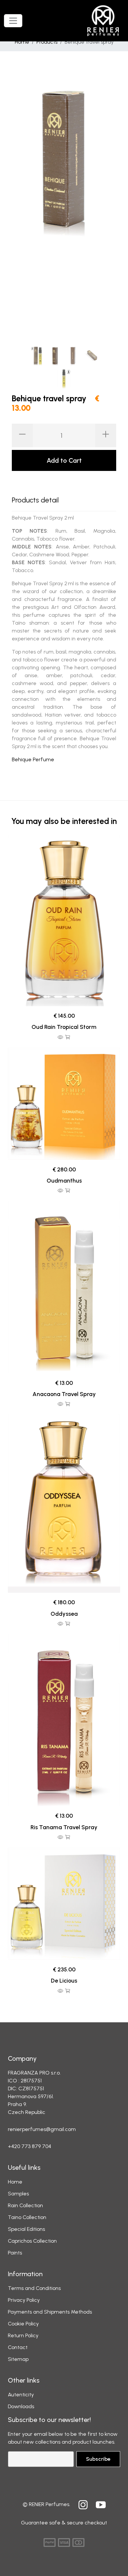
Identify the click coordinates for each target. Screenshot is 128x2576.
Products (47, 42)
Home (22, 42)
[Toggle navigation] (13, 21)
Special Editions (26, 2229)
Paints (15, 2253)
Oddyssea (64, 1614)
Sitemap (18, 2359)
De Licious (64, 1980)
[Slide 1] (37, 355)
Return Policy (23, 2335)
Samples (18, 2194)
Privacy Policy (24, 2300)
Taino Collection (27, 2217)
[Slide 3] (73, 355)
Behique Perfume (33, 759)
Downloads (21, 2406)
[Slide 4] (91, 355)
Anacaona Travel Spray (64, 1394)
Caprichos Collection (32, 2241)
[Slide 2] (55, 355)
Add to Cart (64, 460)
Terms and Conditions (34, 2288)
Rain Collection (25, 2205)
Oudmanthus (64, 1180)
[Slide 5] (64, 378)
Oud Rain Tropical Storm (64, 1027)
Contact (18, 2347)
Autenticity (21, 2395)
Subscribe (98, 2459)
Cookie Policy (23, 2324)
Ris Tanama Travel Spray (64, 1827)
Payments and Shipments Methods (50, 2312)
